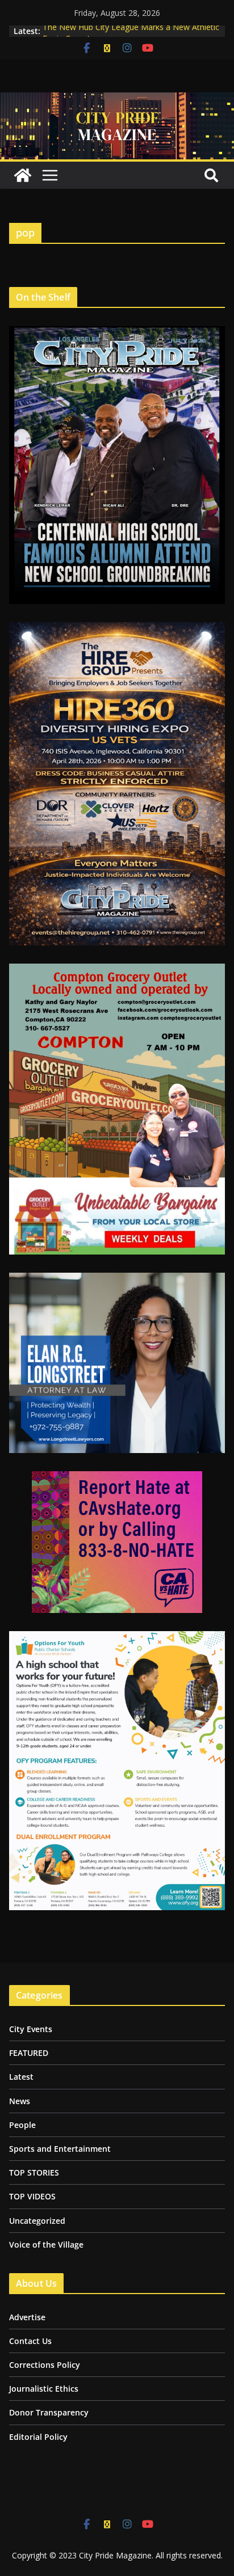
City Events (31, 2029)
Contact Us (30, 2341)
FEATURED (29, 2053)
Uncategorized (37, 2221)
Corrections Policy (45, 2365)
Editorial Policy (38, 2437)
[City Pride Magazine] (117, 100)
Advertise (27, 2317)
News (20, 2101)
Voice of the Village (46, 2245)
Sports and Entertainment (60, 2149)
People (22, 2125)
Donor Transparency (49, 2412)
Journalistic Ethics (44, 2389)
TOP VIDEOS (32, 2196)
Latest (21, 2077)
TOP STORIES (34, 2172)
